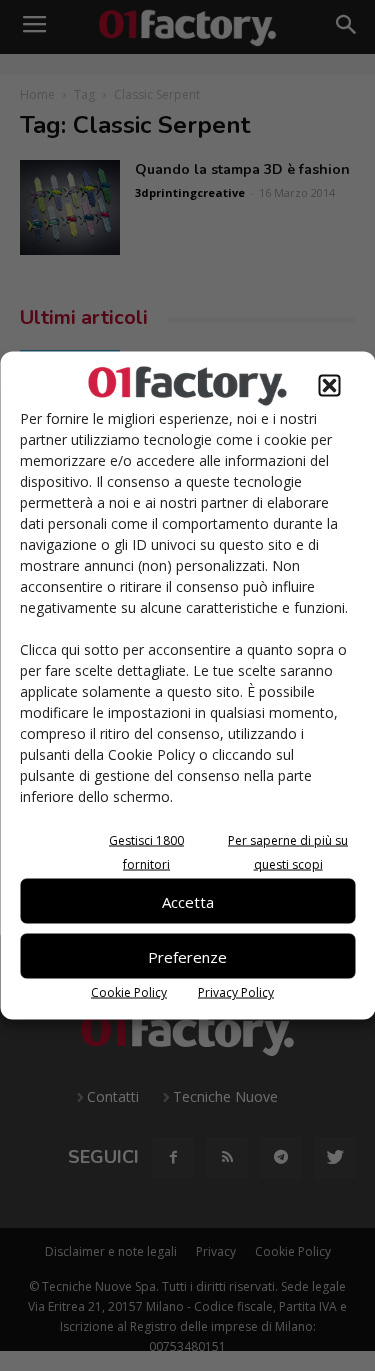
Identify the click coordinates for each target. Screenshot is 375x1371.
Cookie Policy (129, 992)
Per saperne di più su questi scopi (288, 852)
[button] (329, 386)
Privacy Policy (236, 992)
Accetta (188, 901)
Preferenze (187, 956)
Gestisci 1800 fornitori (146, 852)
